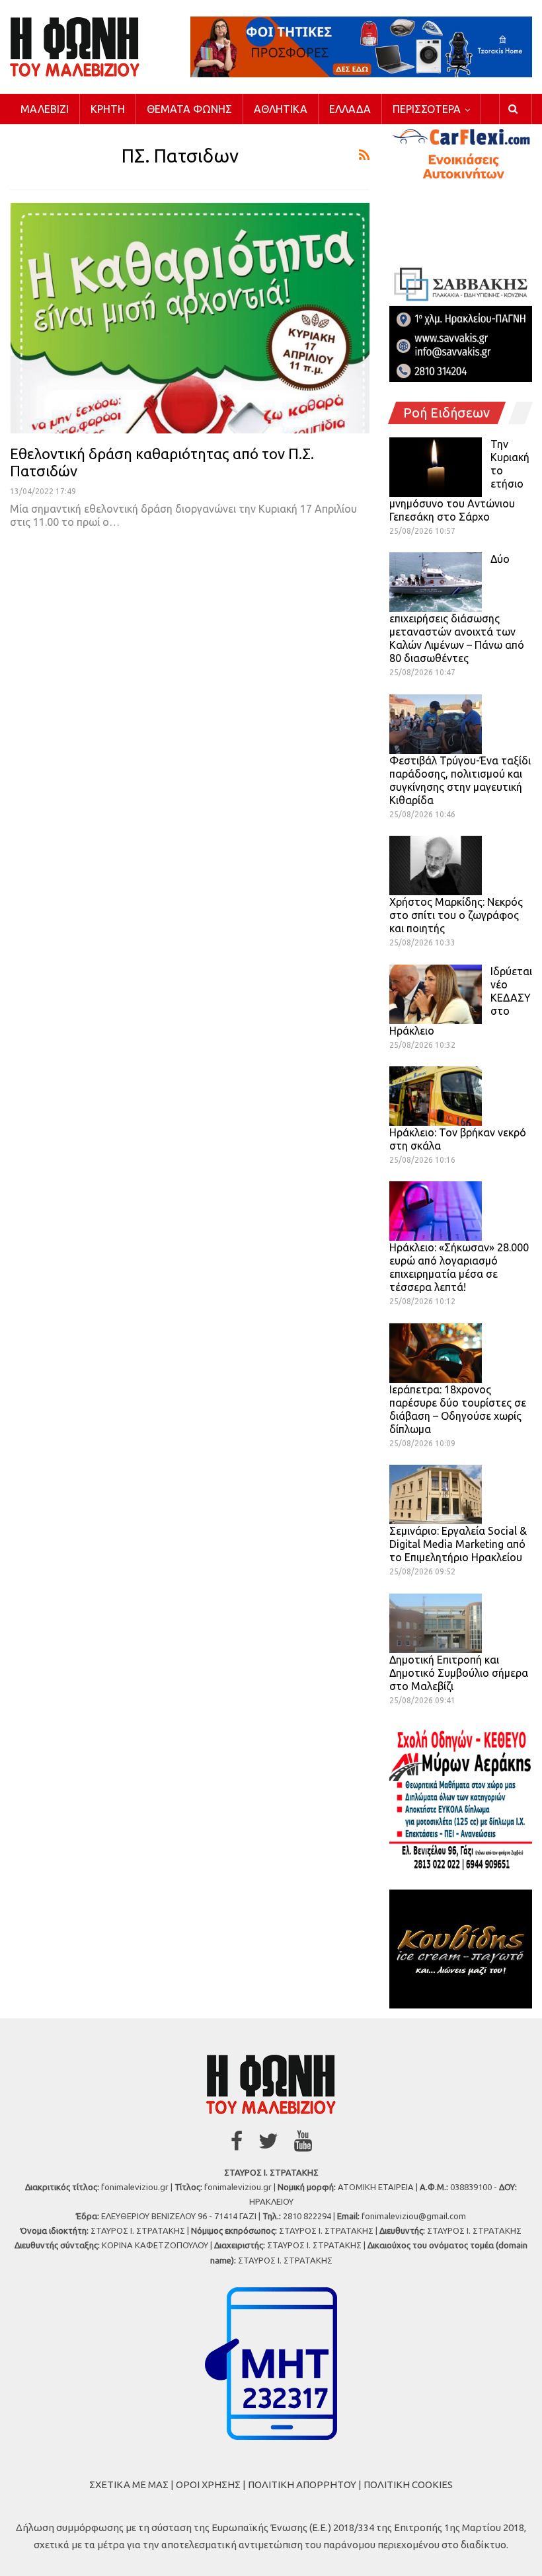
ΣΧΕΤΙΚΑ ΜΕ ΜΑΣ (129, 2484)
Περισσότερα (427, 109)
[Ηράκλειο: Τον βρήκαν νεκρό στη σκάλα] (436, 1096)
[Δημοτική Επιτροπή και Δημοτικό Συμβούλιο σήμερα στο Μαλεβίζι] (436, 1623)
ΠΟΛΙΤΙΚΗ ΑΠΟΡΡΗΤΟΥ (302, 2484)
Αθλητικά (281, 109)
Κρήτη (108, 109)
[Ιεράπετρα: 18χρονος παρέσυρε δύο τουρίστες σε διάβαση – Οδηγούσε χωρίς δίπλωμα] (436, 1353)
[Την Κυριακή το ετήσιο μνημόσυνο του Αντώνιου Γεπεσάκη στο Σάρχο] (436, 467)
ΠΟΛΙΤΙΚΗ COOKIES (408, 2484)
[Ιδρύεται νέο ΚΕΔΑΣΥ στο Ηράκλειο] (436, 994)
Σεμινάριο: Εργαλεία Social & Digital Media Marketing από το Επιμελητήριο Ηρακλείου (458, 1544)
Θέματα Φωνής (189, 109)
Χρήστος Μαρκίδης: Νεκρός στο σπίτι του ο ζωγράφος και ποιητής (456, 915)
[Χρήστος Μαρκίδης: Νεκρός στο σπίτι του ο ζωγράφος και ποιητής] (436, 865)
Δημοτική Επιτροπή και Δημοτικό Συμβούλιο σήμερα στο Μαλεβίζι (459, 1673)
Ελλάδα (350, 109)
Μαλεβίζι (45, 109)
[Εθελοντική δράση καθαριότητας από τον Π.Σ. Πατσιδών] (190, 318)
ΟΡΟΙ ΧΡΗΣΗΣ (208, 2484)
